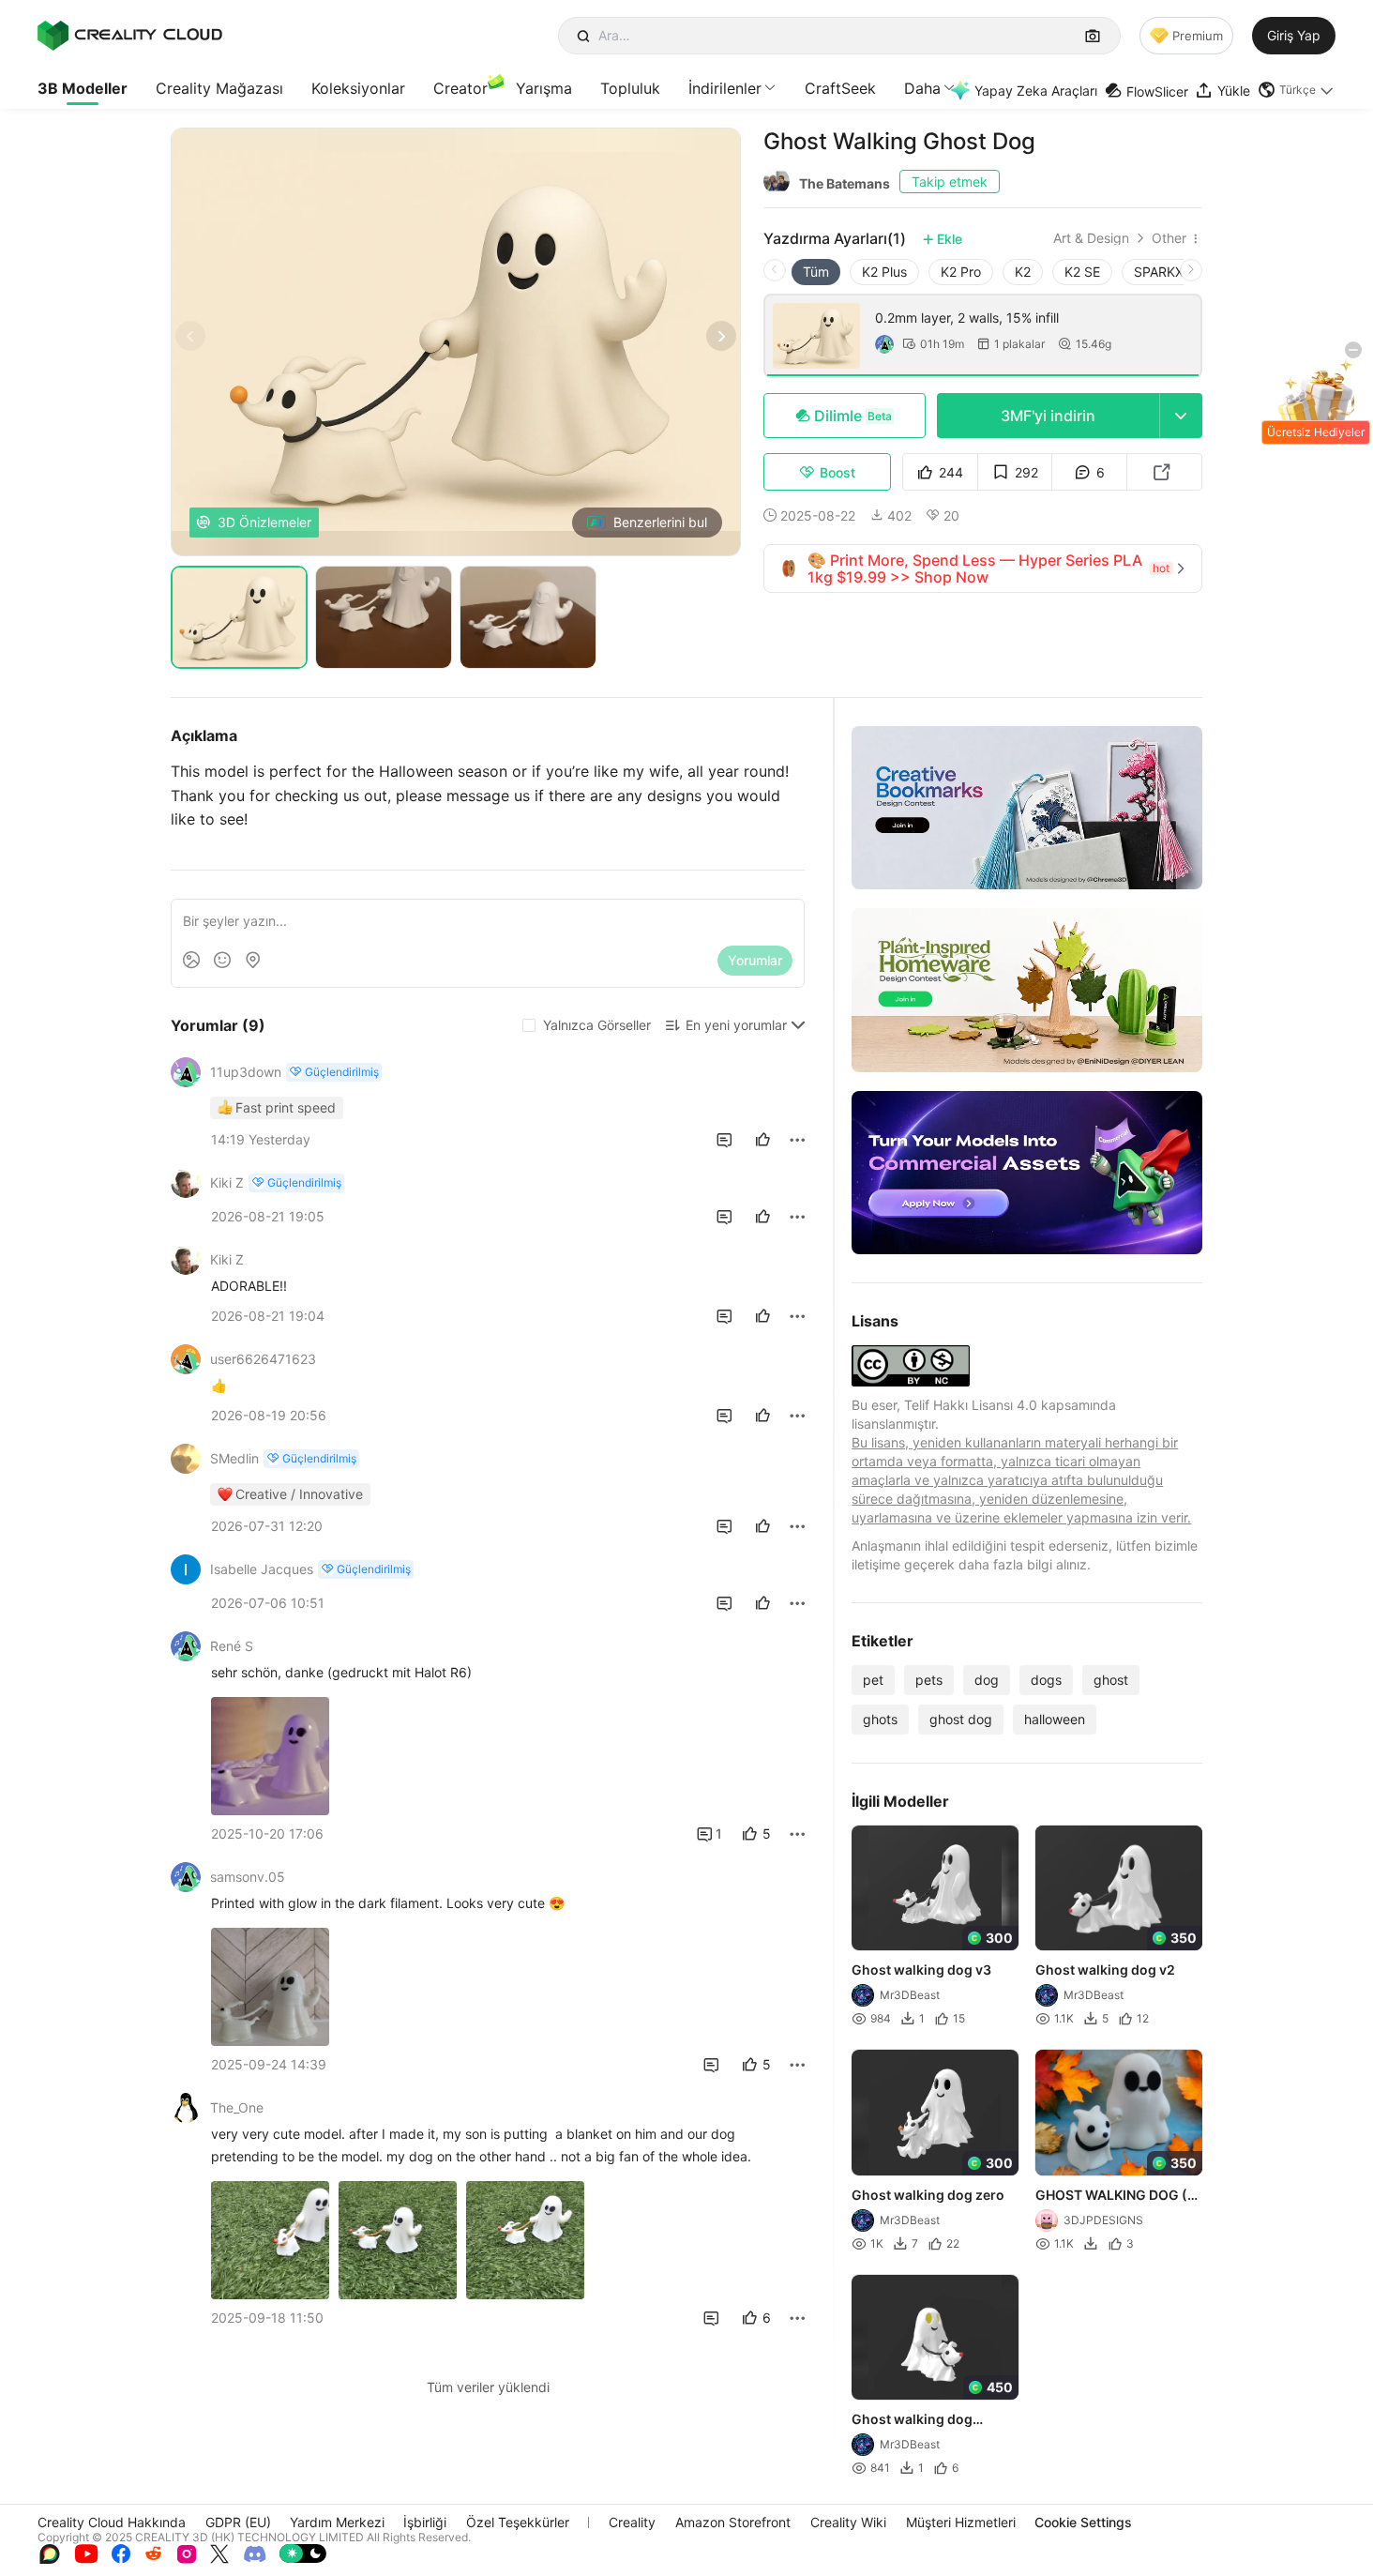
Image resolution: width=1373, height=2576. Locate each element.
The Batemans (845, 183)
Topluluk (630, 88)
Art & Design (1091, 238)
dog (987, 1680)
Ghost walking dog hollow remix (912, 2420)
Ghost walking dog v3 (921, 1970)
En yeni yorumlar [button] (736, 1025)
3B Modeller (83, 88)
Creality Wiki (848, 2522)
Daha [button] (922, 88)
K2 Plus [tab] (884, 272)
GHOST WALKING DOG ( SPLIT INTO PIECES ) (1111, 2196)
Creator (460, 88)
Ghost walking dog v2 (1105, 1970)
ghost (1111, 1680)
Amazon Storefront (733, 2522)
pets (929, 1680)
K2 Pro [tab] (961, 272)
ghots (880, 1719)
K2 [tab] (1023, 272)
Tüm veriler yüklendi (488, 2387)
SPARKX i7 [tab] (1166, 272)
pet (873, 1680)
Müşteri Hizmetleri (961, 2522)
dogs (1046, 1680)
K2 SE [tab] (1082, 272)
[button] (1297, 90)
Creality (632, 2522)
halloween (1055, 1719)
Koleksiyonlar (358, 88)
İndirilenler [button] (725, 88)
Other (1169, 238)
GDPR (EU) (238, 2522)
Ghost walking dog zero (928, 2195)
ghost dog (961, 1719)
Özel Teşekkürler (518, 2522)
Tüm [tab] (816, 272)
